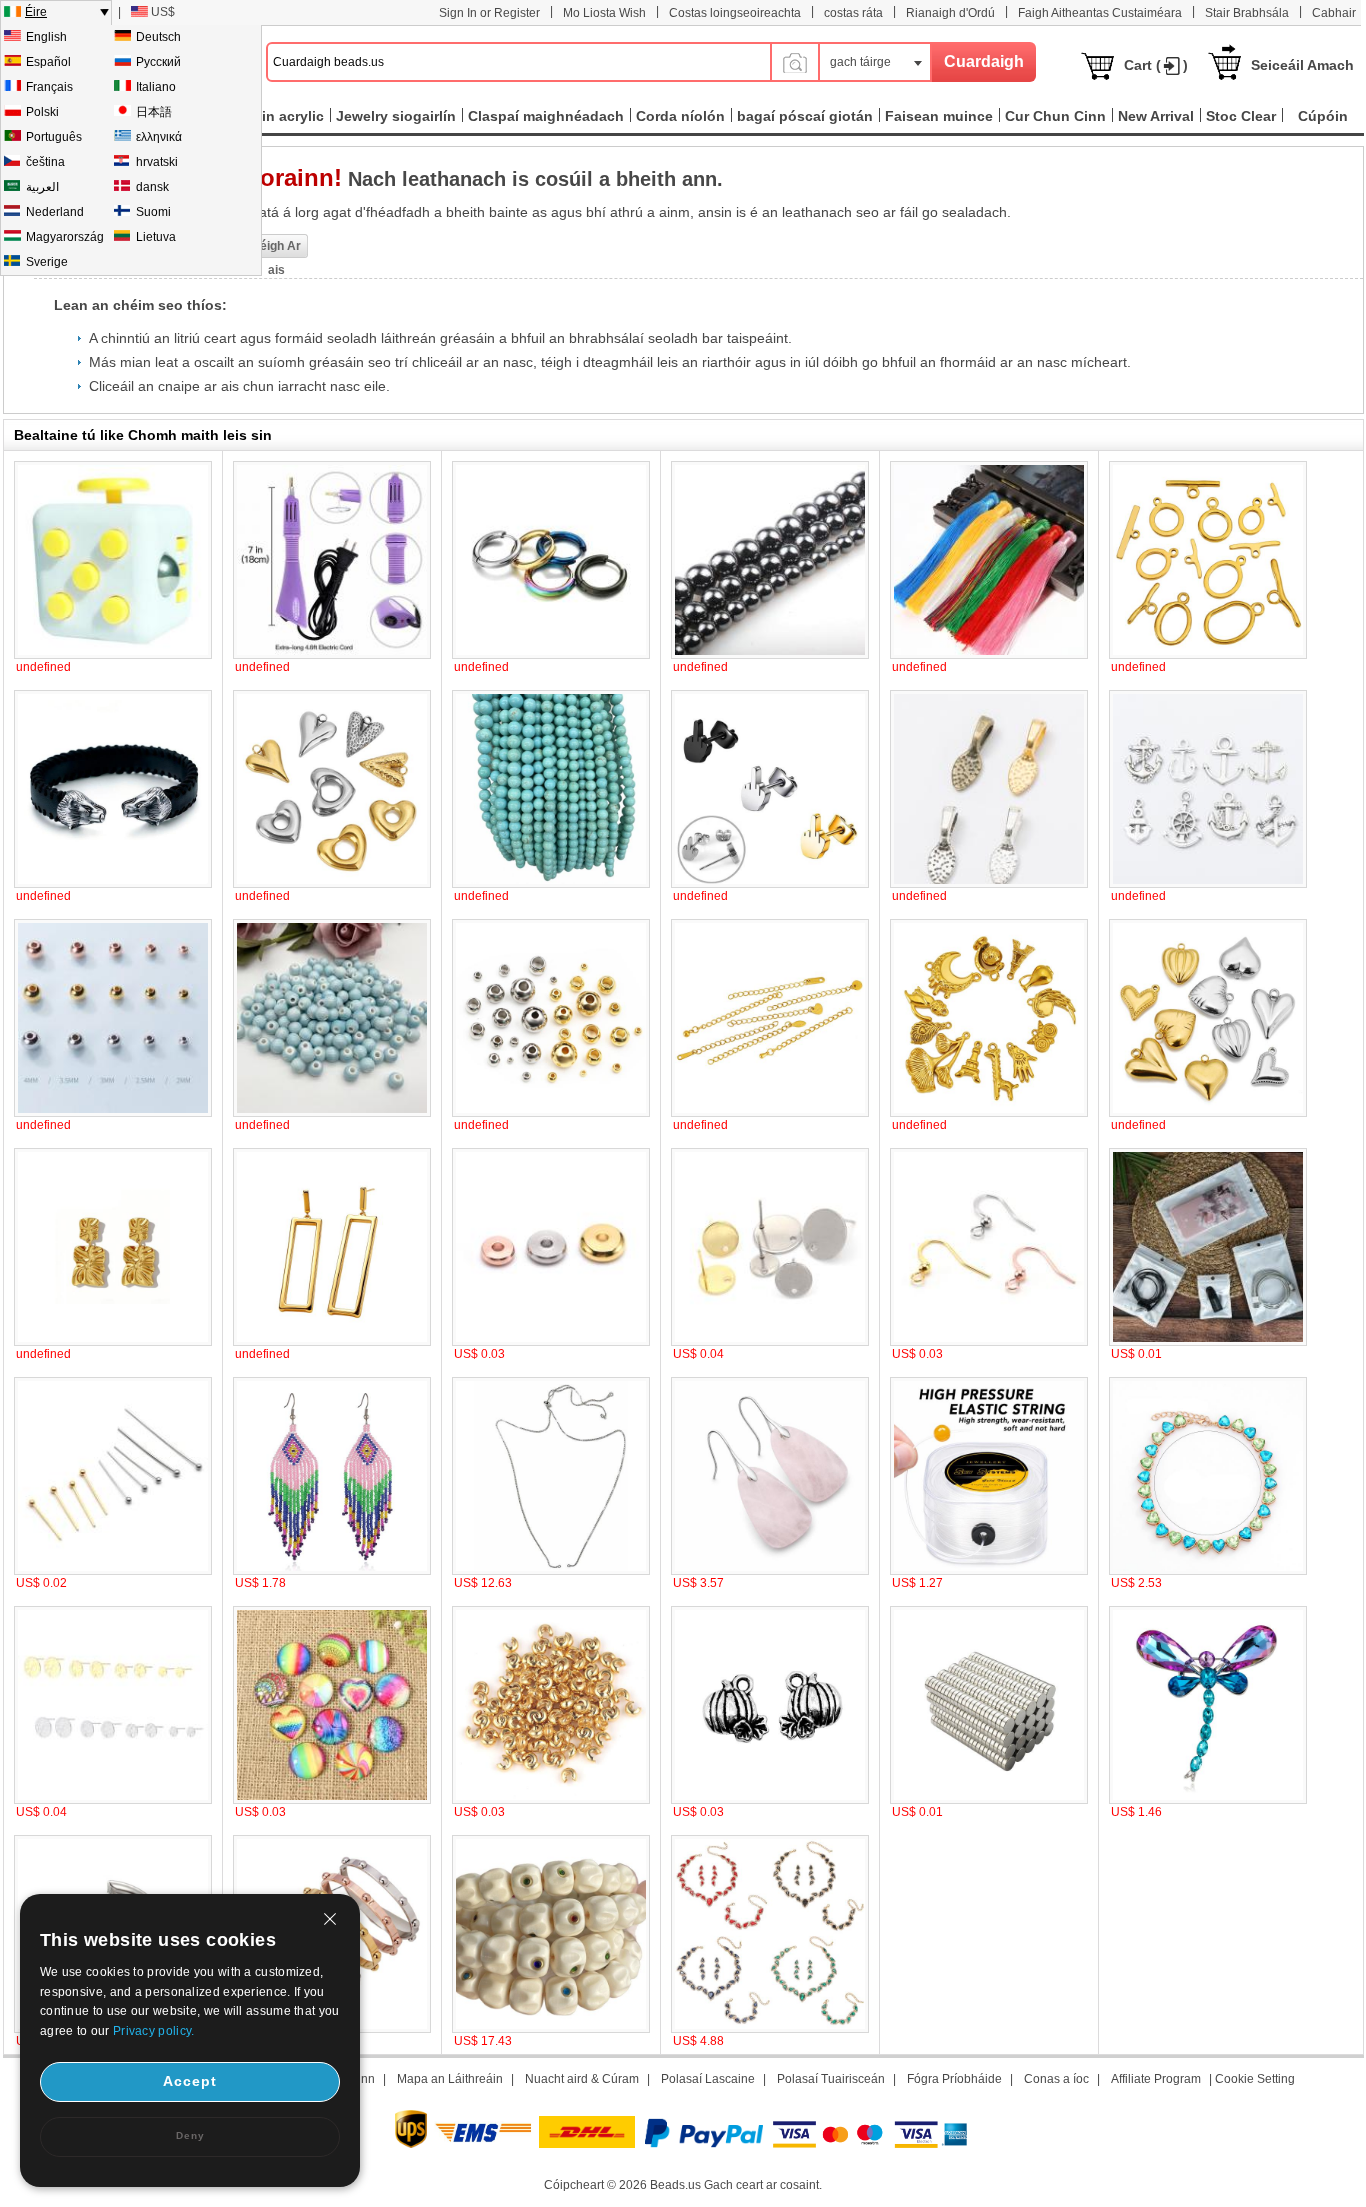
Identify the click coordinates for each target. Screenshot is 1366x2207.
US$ (163, 12)
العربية (42, 187)
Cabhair (1334, 13)
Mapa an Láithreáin (450, 2079)
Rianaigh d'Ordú (950, 13)
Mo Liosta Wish (604, 13)
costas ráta (853, 13)
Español (48, 62)
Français (49, 87)
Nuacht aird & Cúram (582, 2079)
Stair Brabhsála (1247, 13)
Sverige (47, 262)
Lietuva (156, 237)
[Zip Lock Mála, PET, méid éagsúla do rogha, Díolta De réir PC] (1208, 1342)
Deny (190, 2135)
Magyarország (65, 237)
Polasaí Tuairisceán (831, 2079)
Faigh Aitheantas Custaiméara (1100, 13)
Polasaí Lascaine (708, 2079)
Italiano (156, 87)
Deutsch (158, 37)
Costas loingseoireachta (735, 13)
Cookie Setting (1255, 2079)
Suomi (153, 212)
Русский (158, 62)
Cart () (1156, 65)
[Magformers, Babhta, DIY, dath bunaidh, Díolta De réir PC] (989, 1800)
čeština (45, 162)
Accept (190, 2081)
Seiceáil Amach (1302, 65)
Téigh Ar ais (277, 248)
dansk (152, 187)
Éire (36, 12)
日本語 (154, 112)
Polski (42, 112)
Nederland (55, 212)
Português (54, 137)
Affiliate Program (1156, 2079)
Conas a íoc (1056, 2079)
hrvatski (157, 162)
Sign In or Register (489, 13)
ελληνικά (159, 137)
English (46, 37)
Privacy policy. (154, 2031)
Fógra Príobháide (954, 2079)
